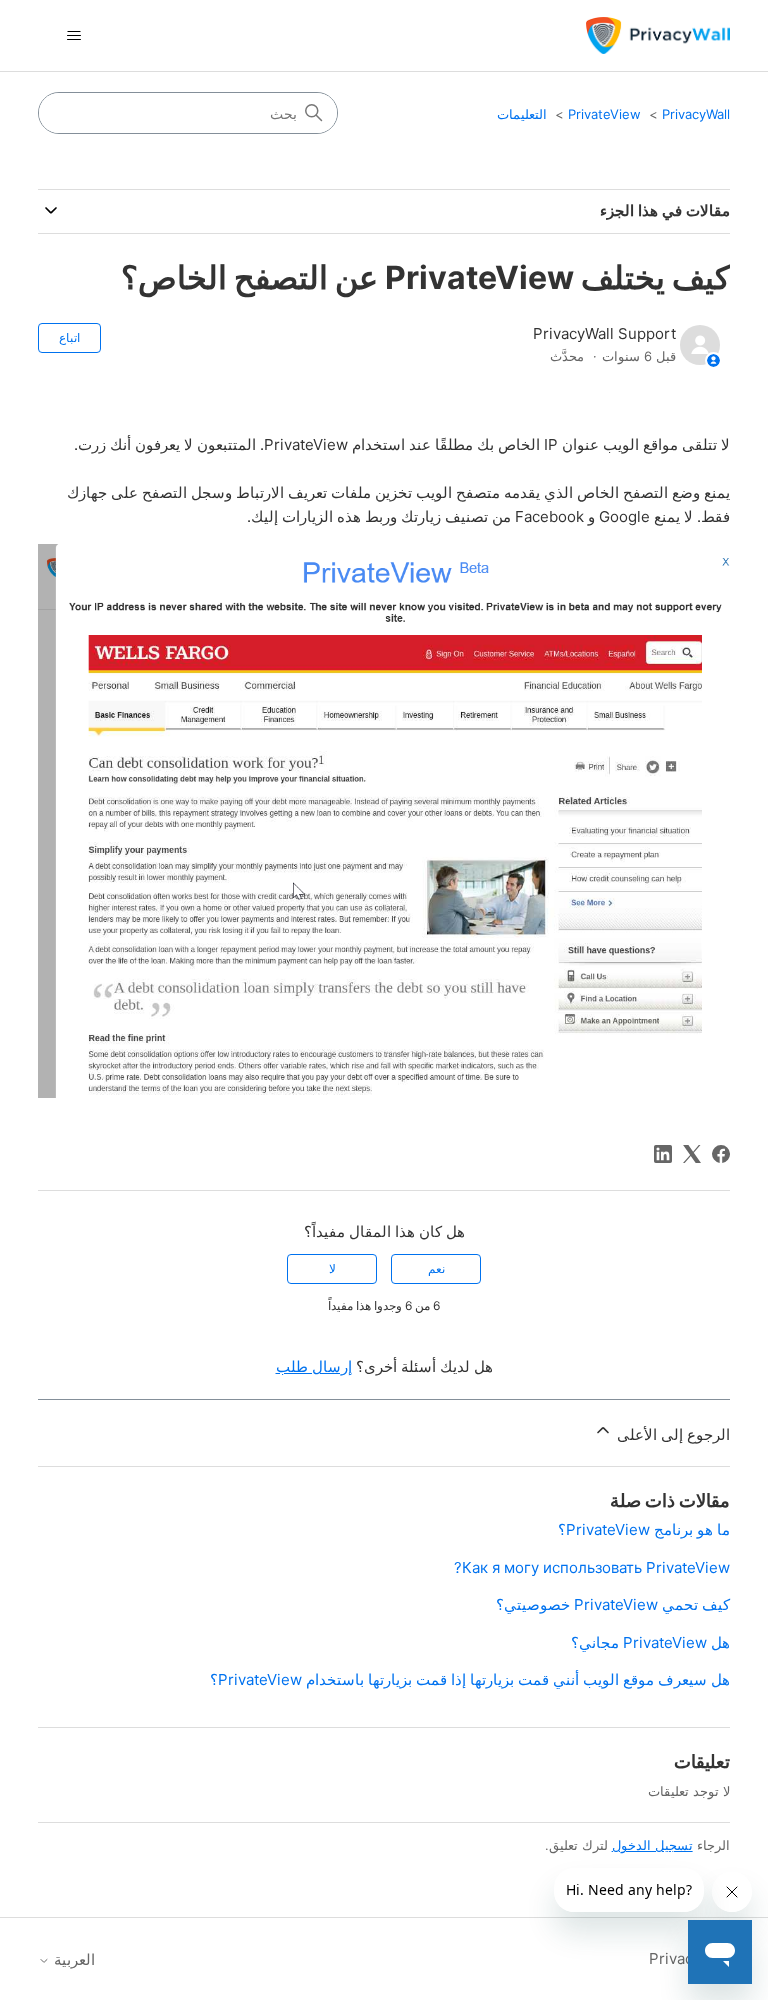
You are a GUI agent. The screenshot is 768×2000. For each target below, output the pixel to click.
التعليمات (522, 114)
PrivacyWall (696, 114)
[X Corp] (692, 1154)
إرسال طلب (314, 1366)
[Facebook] (721, 1154)
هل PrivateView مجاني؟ (650, 1642)
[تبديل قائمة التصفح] (73, 36)
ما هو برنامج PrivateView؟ (644, 1529)
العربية (72, 1959)
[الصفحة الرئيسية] (658, 35)
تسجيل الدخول (652, 1845)
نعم (436, 1268)
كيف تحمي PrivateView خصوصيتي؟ (613, 1604)
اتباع (69, 337)
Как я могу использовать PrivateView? (592, 1567)
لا (332, 1268)
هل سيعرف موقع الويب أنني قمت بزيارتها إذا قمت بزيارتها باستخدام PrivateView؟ (470, 1679)
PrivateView (604, 114)
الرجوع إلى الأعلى (671, 1434)
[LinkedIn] (663, 1154)
